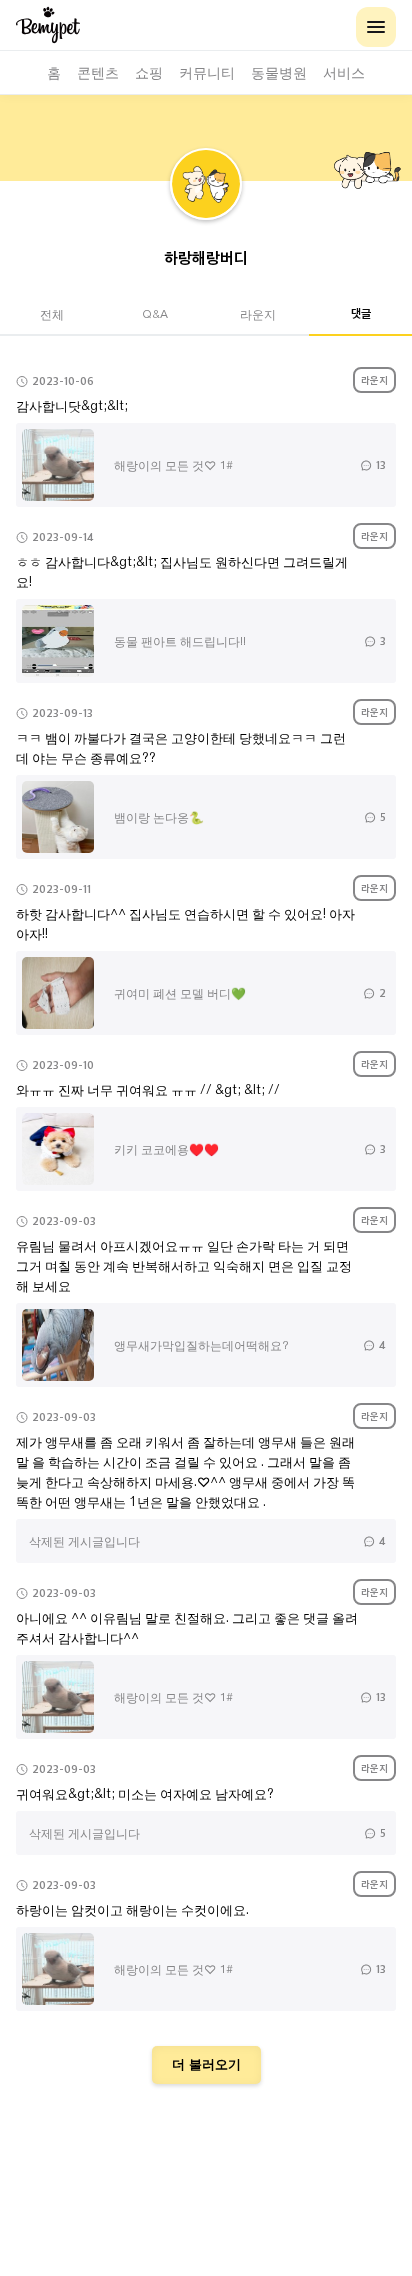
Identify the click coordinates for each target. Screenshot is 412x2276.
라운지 (258, 313)
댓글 (361, 313)
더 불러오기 (206, 2064)
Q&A (155, 313)
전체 (52, 313)
